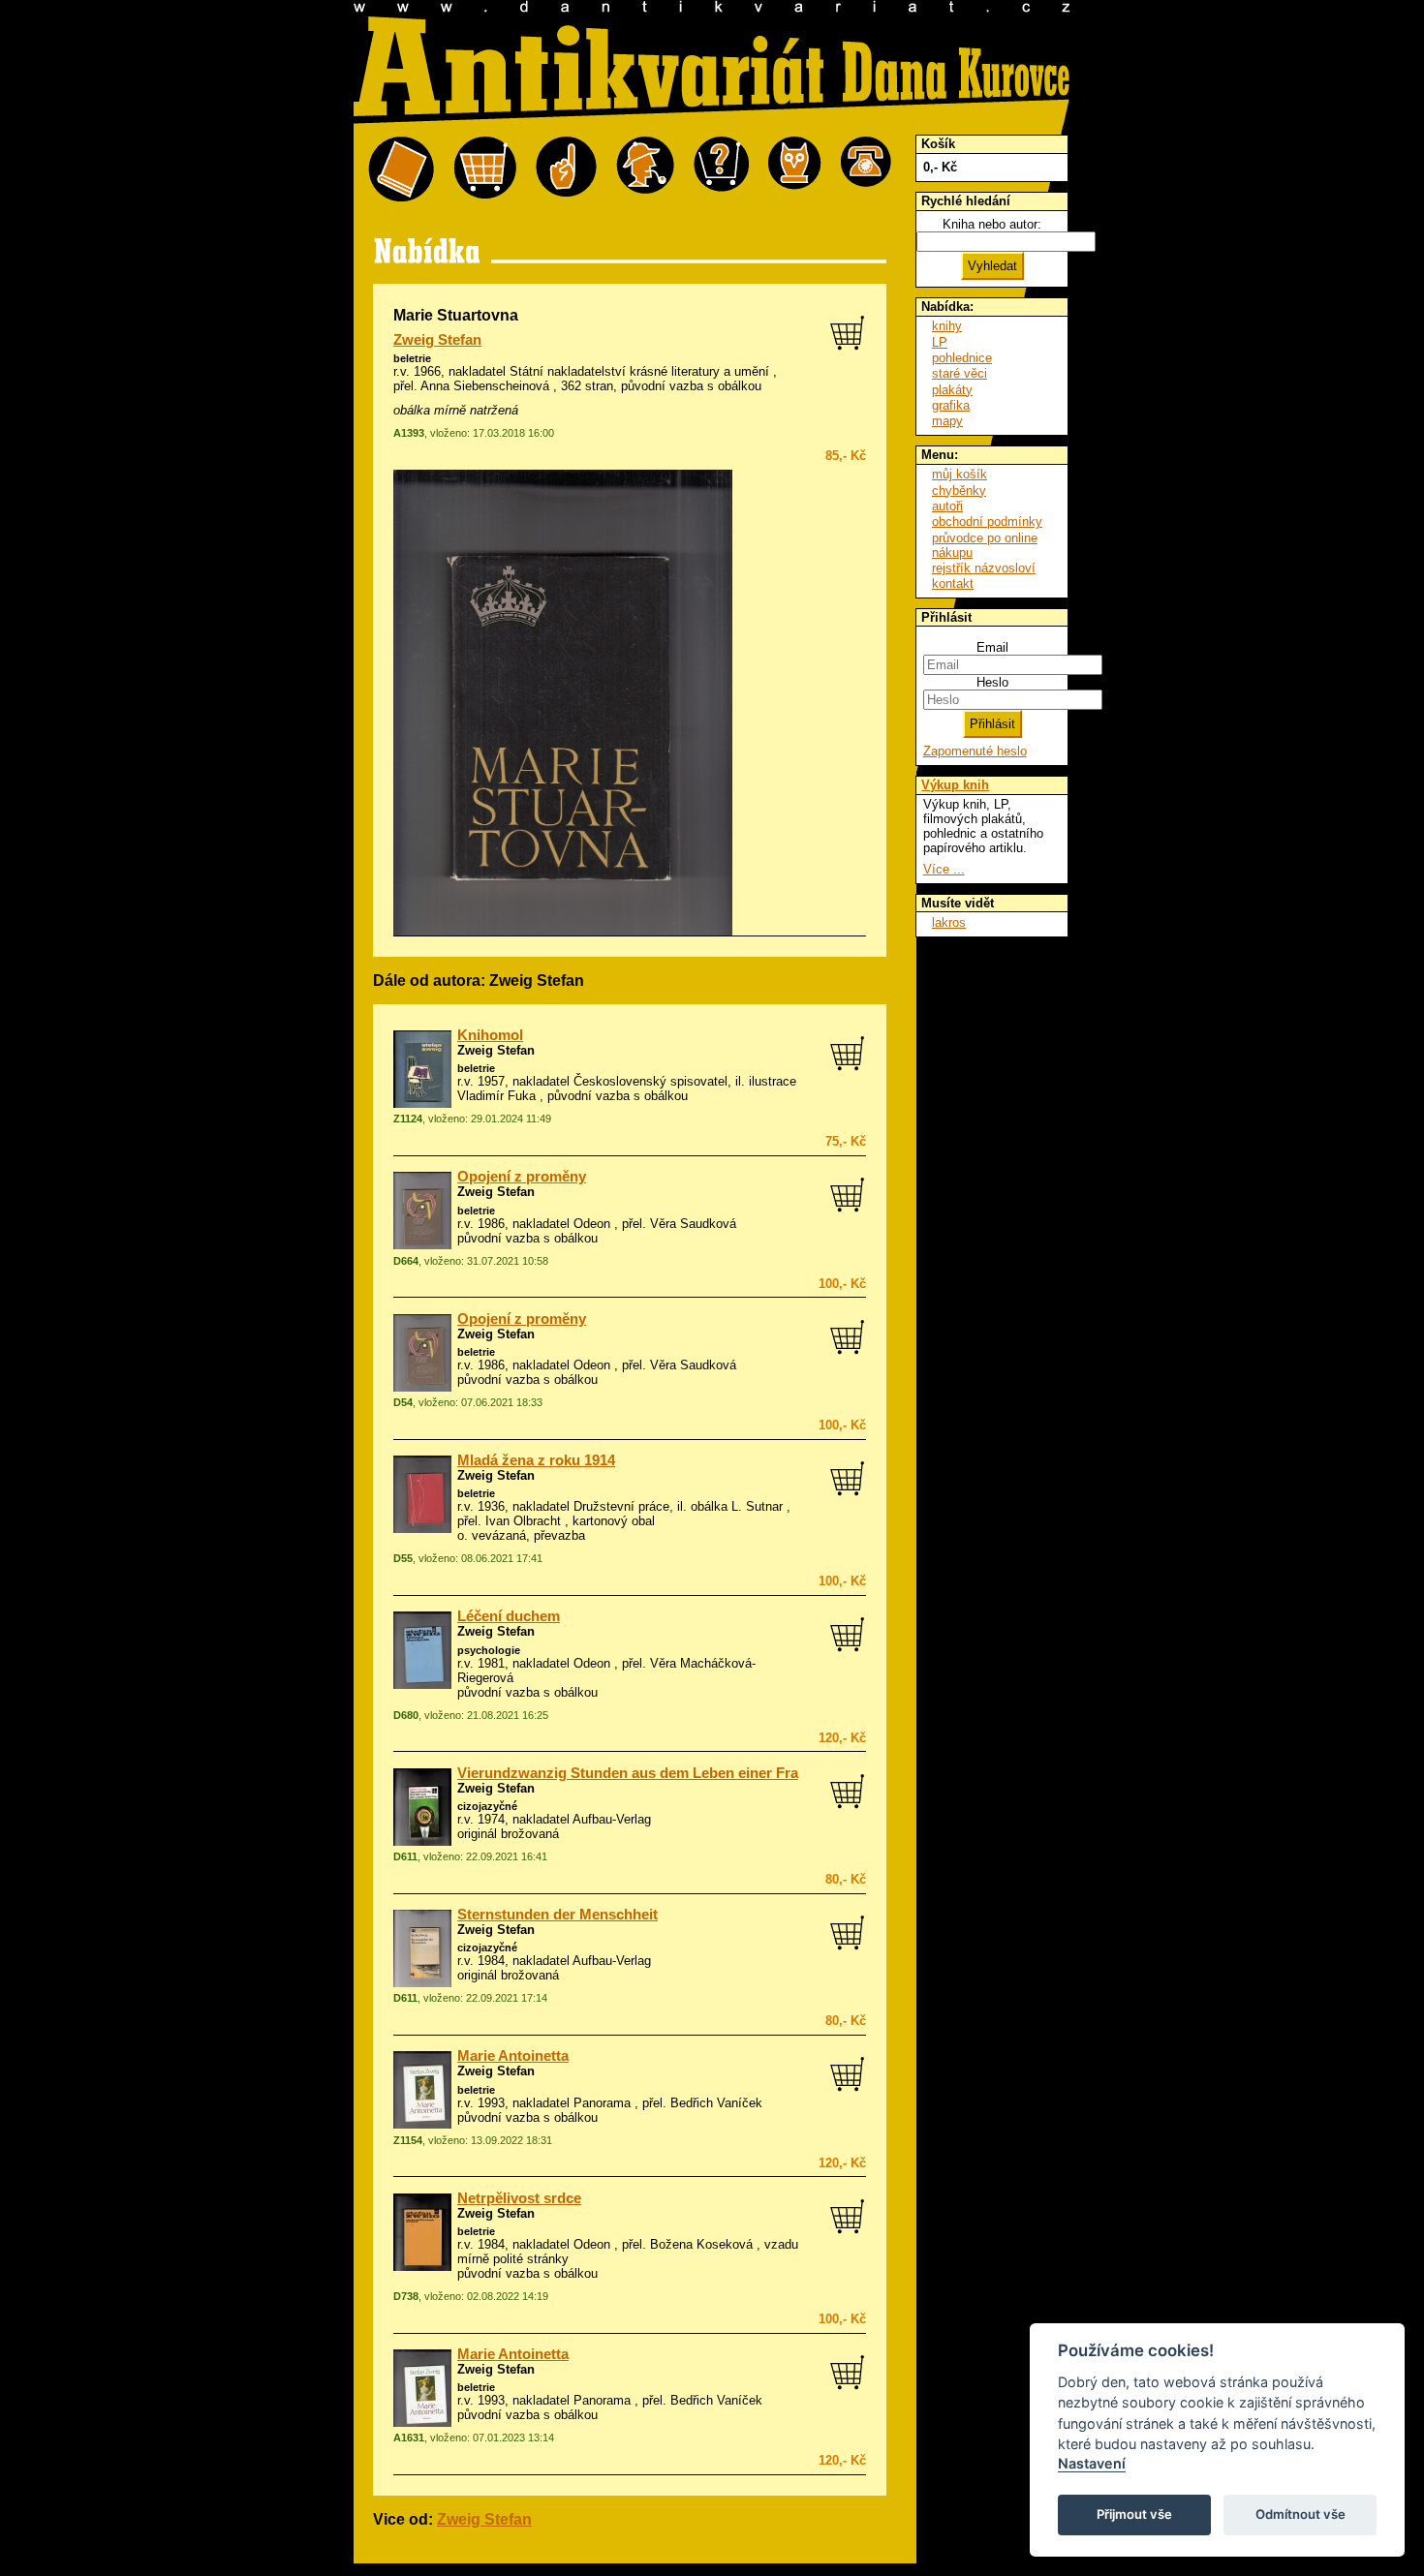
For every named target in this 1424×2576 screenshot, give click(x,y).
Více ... (944, 869)
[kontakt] (866, 170)
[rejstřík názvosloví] (795, 170)
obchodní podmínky (987, 521)
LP (940, 342)
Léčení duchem (509, 1616)
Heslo (992, 682)
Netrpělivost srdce (519, 2198)
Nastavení (1092, 2463)
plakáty (952, 390)
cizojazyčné (487, 1806)
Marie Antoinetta (513, 2056)
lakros (949, 922)
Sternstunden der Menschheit (557, 1915)
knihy (947, 326)
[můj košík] (485, 170)
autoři (947, 506)
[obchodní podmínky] (566, 170)
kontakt (953, 583)
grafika (951, 405)
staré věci (960, 373)
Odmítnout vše (1300, 2514)
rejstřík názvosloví (984, 568)
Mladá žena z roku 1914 (536, 1460)
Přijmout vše (1134, 2514)
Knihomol (490, 1035)
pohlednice (962, 358)
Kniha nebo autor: (992, 224)
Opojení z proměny (522, 1177)
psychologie (489, 1650)
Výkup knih (955, 785)
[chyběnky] (645, 170)
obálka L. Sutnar (737, 1506)
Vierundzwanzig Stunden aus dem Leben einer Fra (628, 1773)
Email (992, 647)
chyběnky (959, 491)
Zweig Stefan (437, 340)
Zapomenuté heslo (975, 751)
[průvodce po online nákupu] (721, 170)
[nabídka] (401, 170)
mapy (947, 421)
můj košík (960, 474)
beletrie (412, 358)
